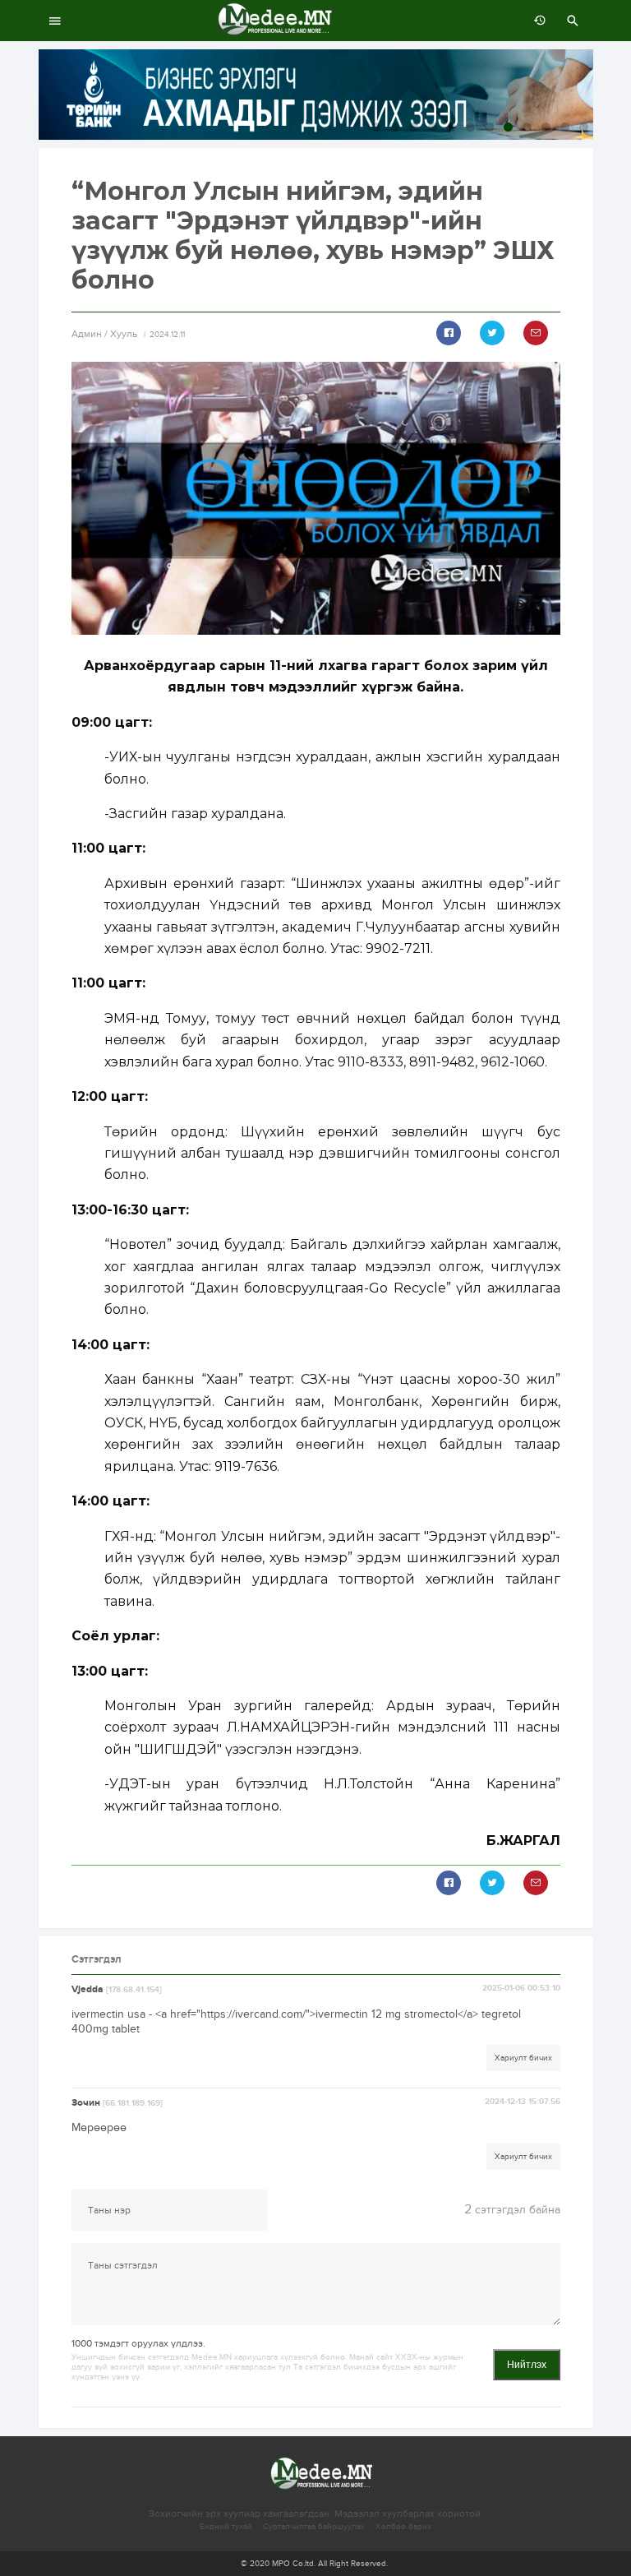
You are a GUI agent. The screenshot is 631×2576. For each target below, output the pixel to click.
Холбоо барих (403, 2527)
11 (565, 127)
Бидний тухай (226, 2527)
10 (546, 127)
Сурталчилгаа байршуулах (314, 2527)
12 (584, 127)
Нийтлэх (527, 2365)
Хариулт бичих (523, 2058)
